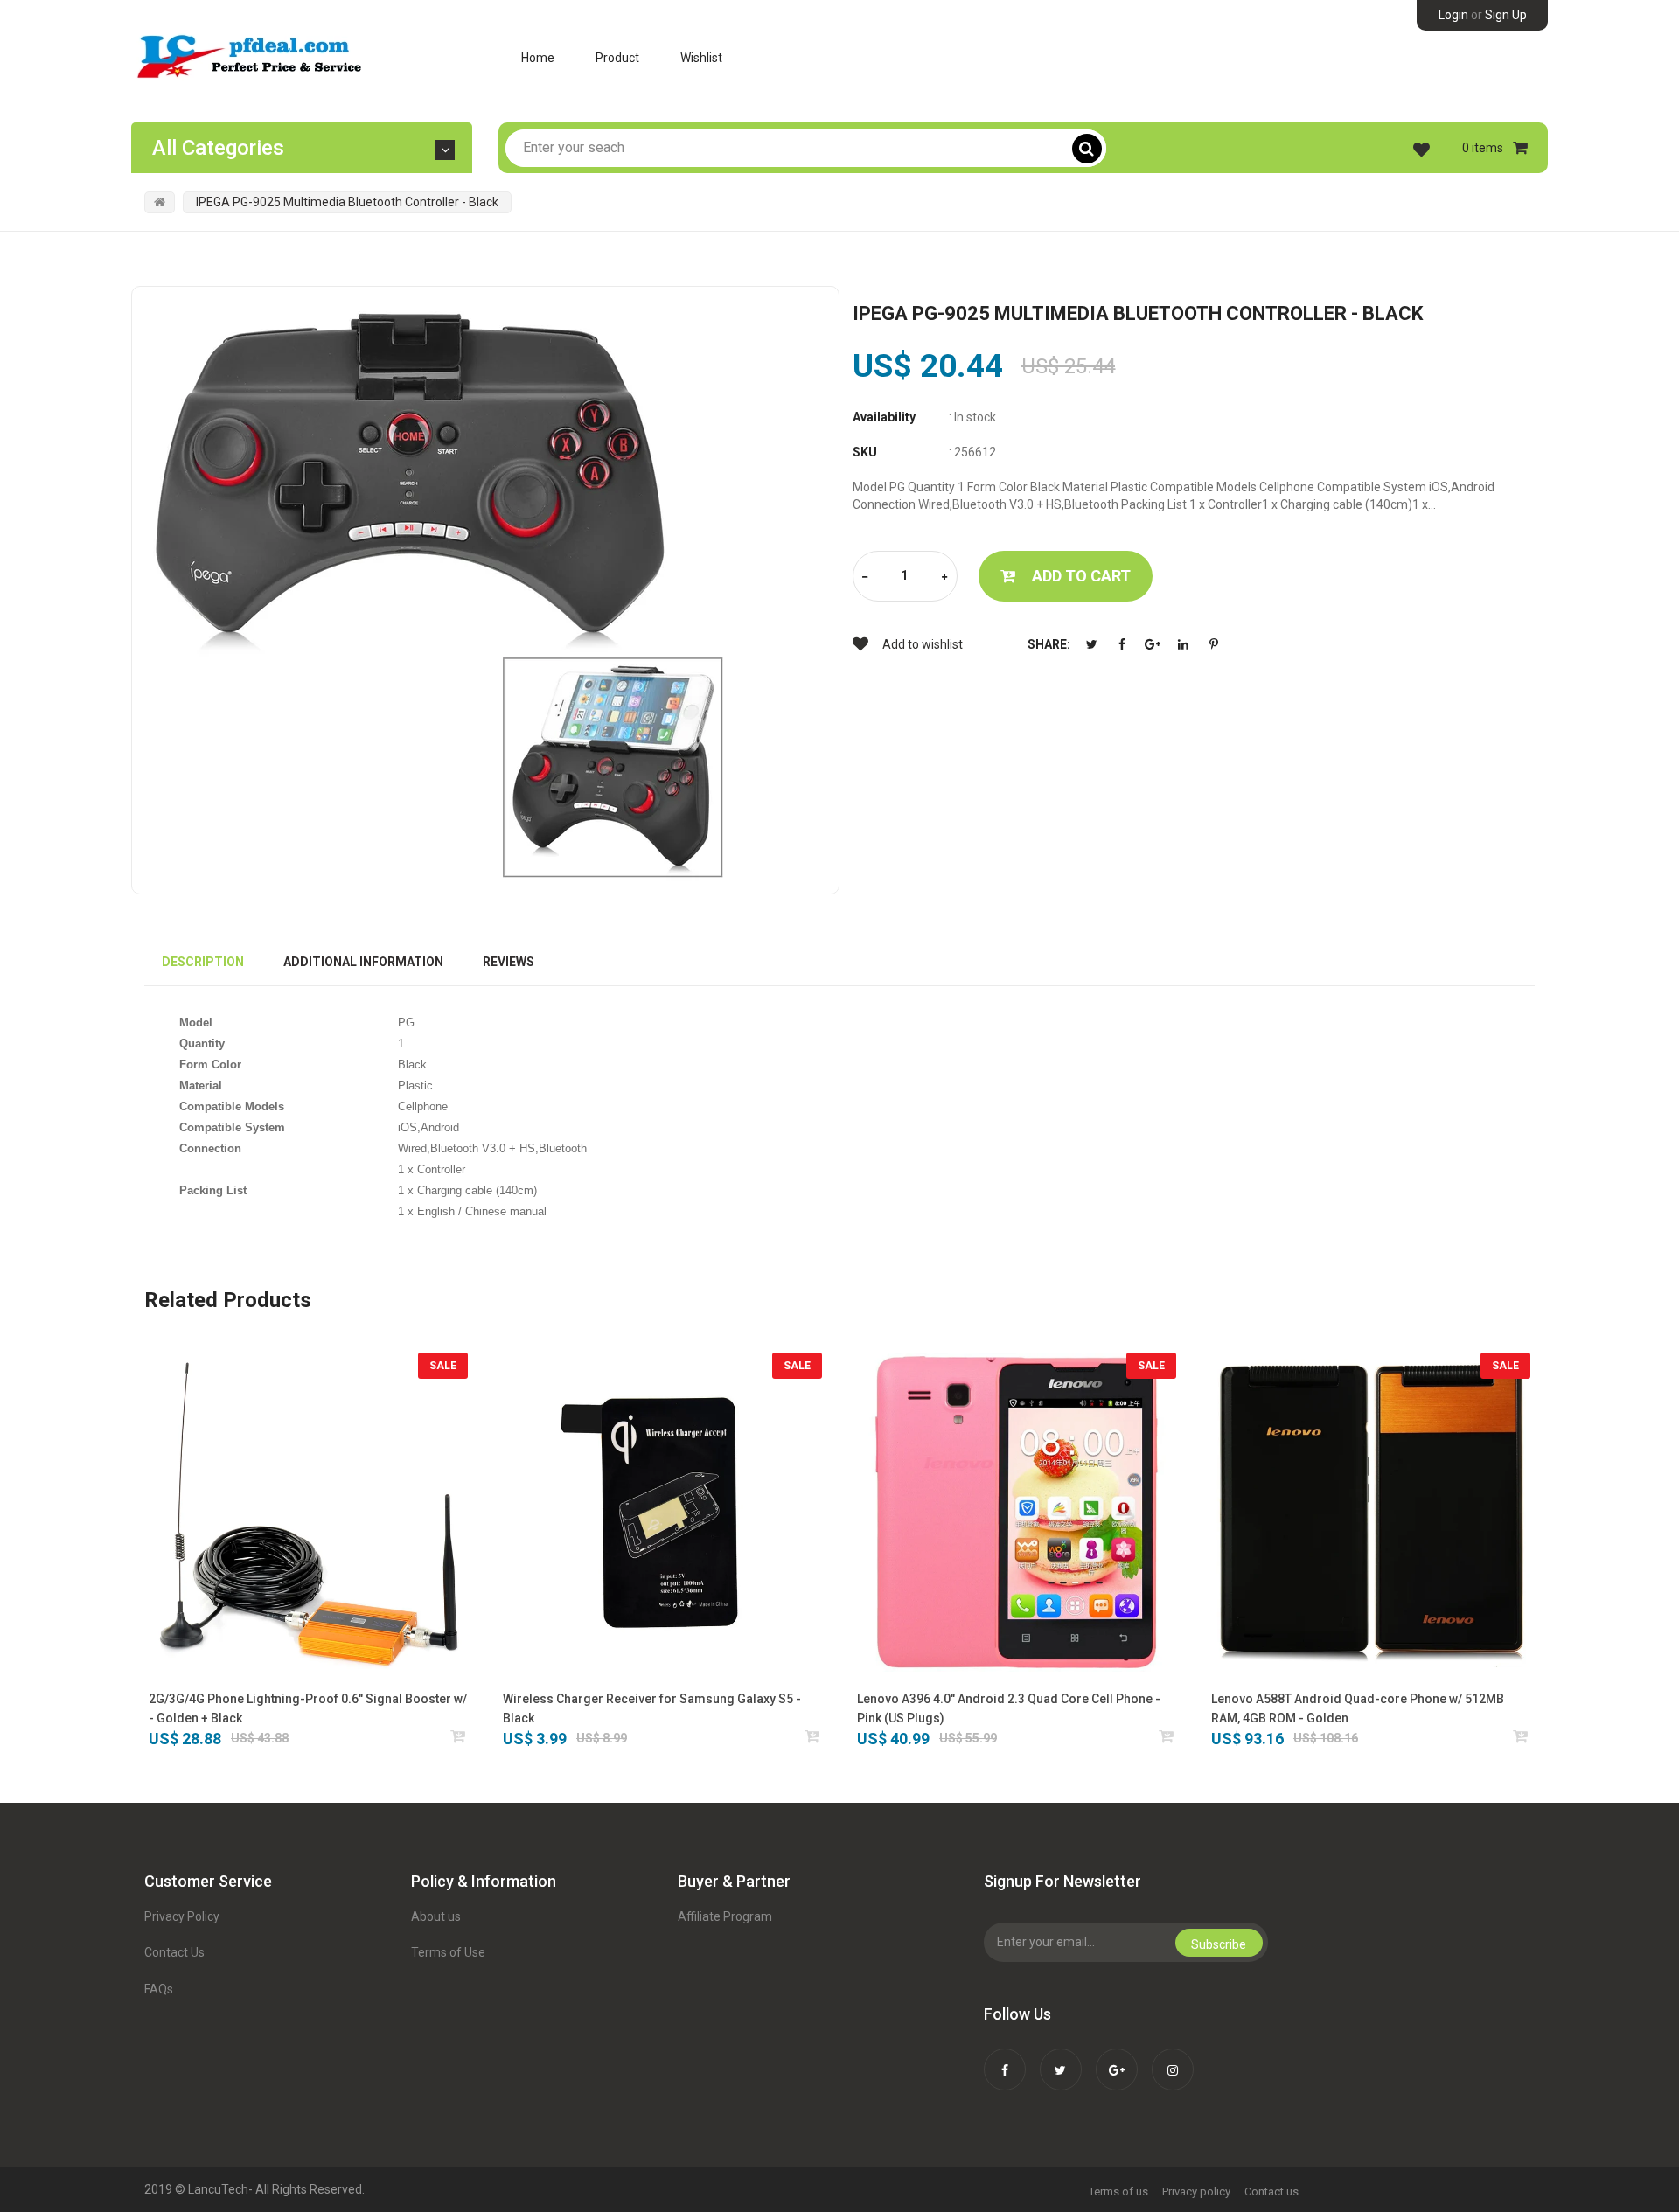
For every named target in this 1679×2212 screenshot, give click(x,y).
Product (617, 58)
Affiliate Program (725, 1916)
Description (203, 962)
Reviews (509, 962)
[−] (865, 577)
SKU (865, 452)
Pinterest (1214, 644)
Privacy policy (1196, 2191)
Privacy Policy (182, 1916)
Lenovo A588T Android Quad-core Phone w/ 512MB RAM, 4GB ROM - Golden (1358, 1708)
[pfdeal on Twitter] (1061, 2058)
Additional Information (363, 962)
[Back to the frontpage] (160, 202)
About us (436, 1916)
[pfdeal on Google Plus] (1117, 2058)
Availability (884, 417)
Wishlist (701, 58)
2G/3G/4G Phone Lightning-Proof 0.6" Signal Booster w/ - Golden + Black (308, 1708)
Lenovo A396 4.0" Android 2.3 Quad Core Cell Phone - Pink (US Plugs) (1009, 1708)
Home (538, 58)
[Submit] (459, 1736)
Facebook (1122, 644)
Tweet (1091, 644)
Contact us (1271, 2191)
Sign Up (1506, 15)
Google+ (1153, 644)
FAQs (159, 1989)
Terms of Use (448, 1952)
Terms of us (1118, 2191)
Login (1453, 15)
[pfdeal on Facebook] (1005, 2058)
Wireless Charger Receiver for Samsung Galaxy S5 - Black (652, 1708)
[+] (944, 577)
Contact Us (174, 1952)
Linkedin (1183, 644)
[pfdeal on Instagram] (1173, 2058)
